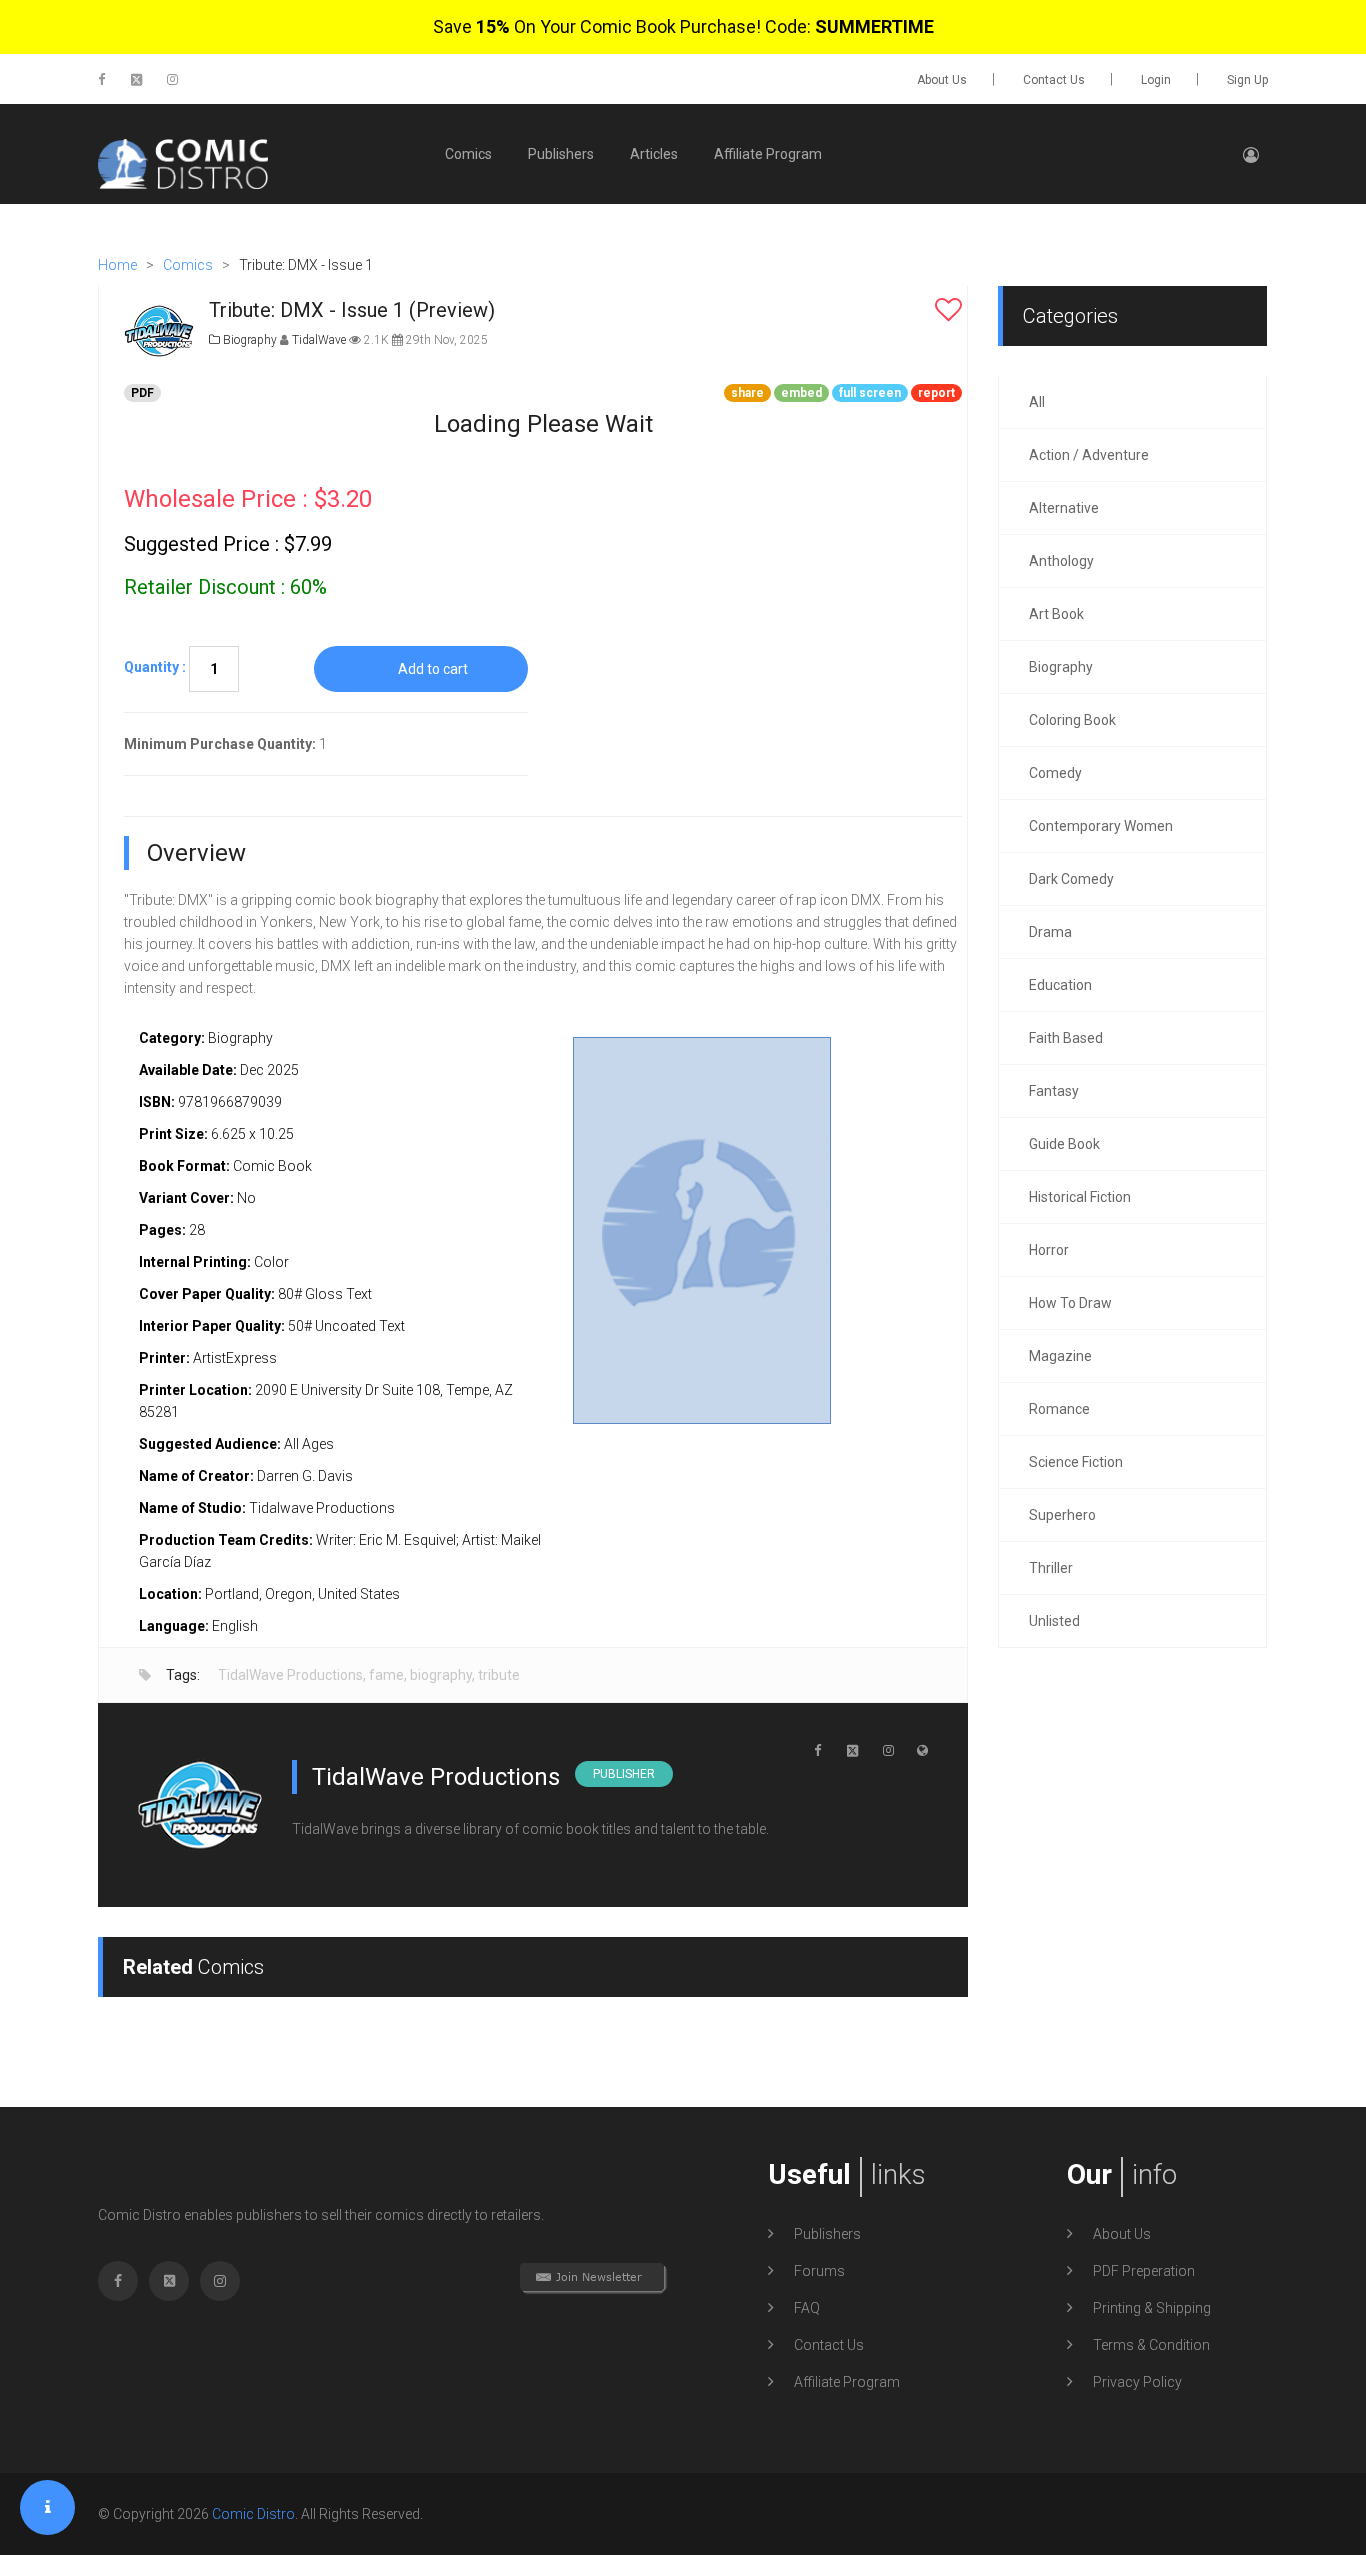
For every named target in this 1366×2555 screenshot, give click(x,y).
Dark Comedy (1071, 879)
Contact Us (1054, 80)
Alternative (1064, 508)
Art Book (1056, 614)
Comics (468, 154)
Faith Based (1066, 1038)
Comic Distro (253, 2514)
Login (1156, 80)
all (1037, 402)
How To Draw (1070, 1303)
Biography (248, 340)
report (936, 393)
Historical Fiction (1080, 1197)
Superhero (1062, 1515)
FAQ (807, 2308)
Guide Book (1064, 1144)
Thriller (1051, 1568)
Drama (1050, 932)
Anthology (1061, 561)
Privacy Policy (1137, 2382)
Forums (819, 2271)
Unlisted (1054, 1621)
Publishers (561, 154)
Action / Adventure (1089, 455)
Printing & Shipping (1152, 2308)
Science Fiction (1076, 1462)
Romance (1059, 1409)
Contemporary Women (1101, 826)
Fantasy (1054, 1091)
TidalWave (320, 340)
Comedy (1055, 773)
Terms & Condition (1151, 2345)
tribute (499, 1675)
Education (1060, 985)
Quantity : (155, 667)
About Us (942, 80)
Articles (654, 154)
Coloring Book (1072, 720)
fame (386, 1675)
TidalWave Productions (290, 1675)
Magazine (1060, 1356)
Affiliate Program (768, 154)
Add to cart (433, 669)
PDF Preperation (1144, 2271)
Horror (1049, 1250)
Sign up (1247, 80)
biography (441, 1675)
